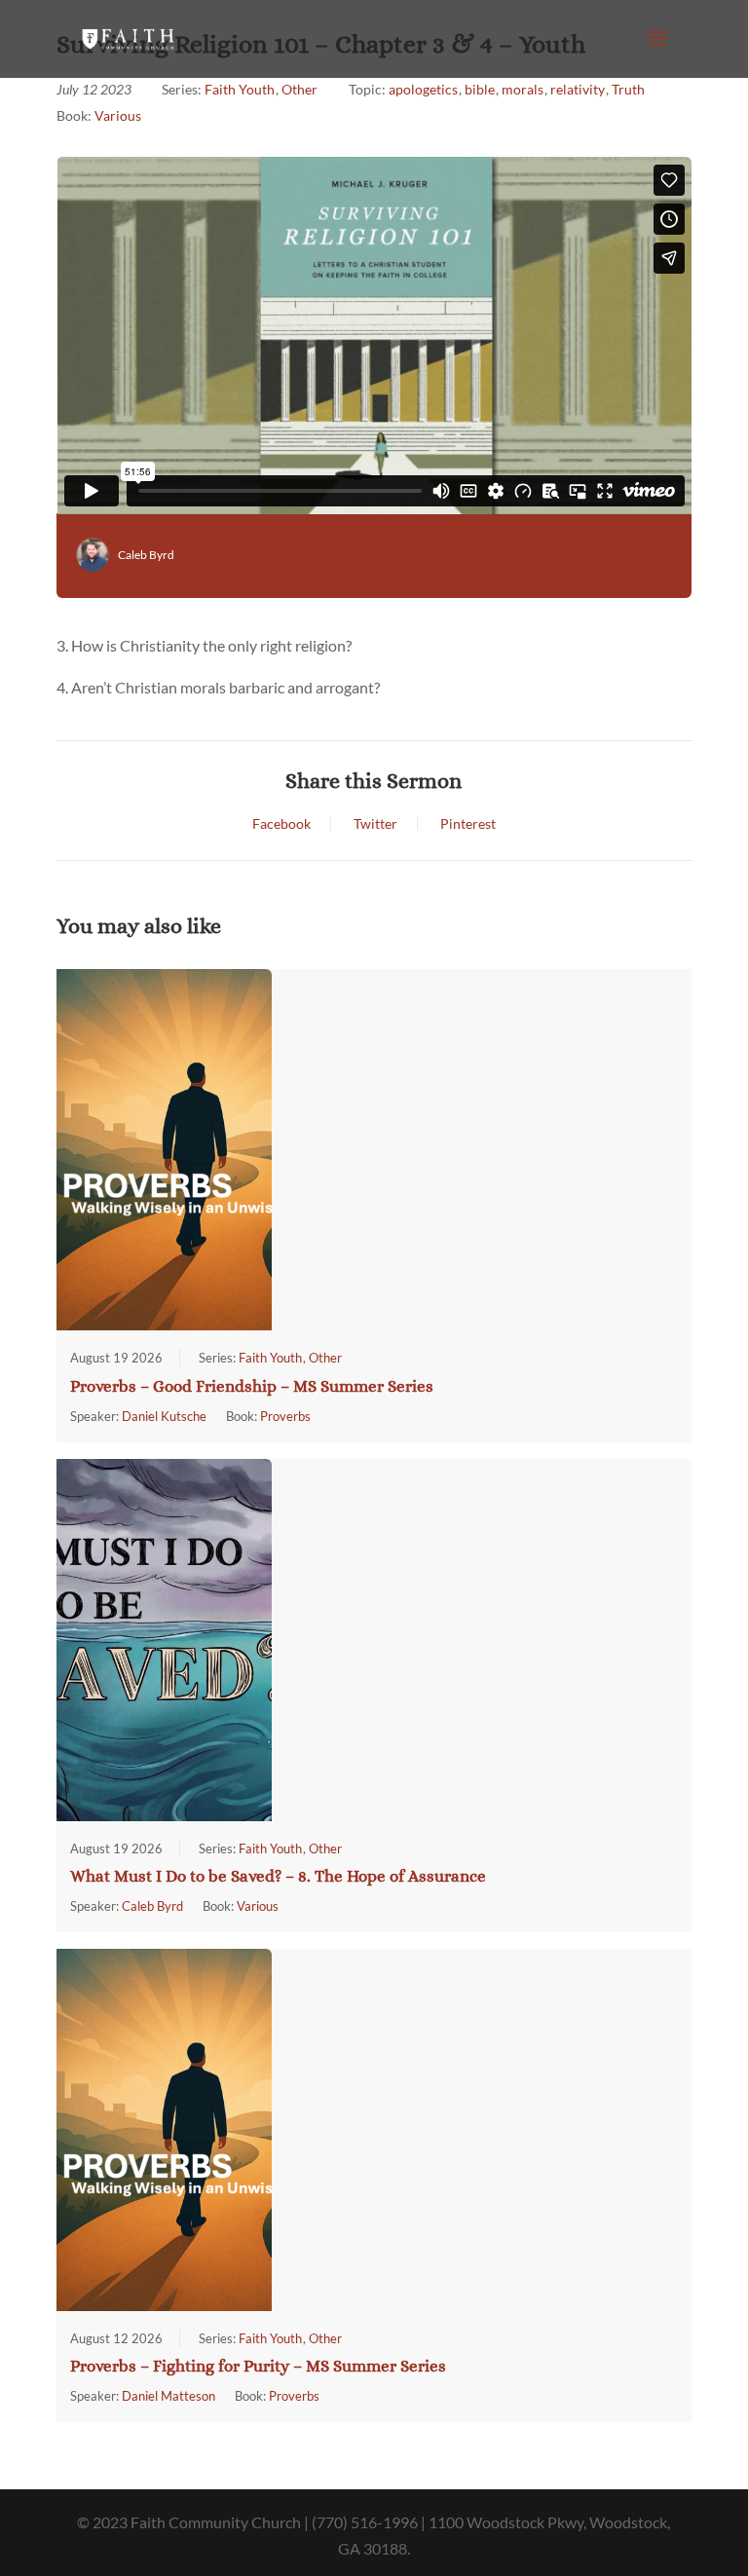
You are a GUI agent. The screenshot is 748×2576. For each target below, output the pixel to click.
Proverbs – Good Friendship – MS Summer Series (252, 1386)
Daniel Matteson (168, 2396)
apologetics (423, 89)
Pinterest (468, 824)
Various (118, 115)
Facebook (281, 824)
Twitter (375, 824)
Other (299, 89)
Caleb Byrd (146, 555)
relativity (578, 89)
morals (523, 89)
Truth (628, 89)
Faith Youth (240, 89)
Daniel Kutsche (164, 1416)
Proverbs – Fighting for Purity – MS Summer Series (258, 2366)
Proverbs (285, 1416)
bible (480, 89)
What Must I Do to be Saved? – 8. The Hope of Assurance (278, 1876)
